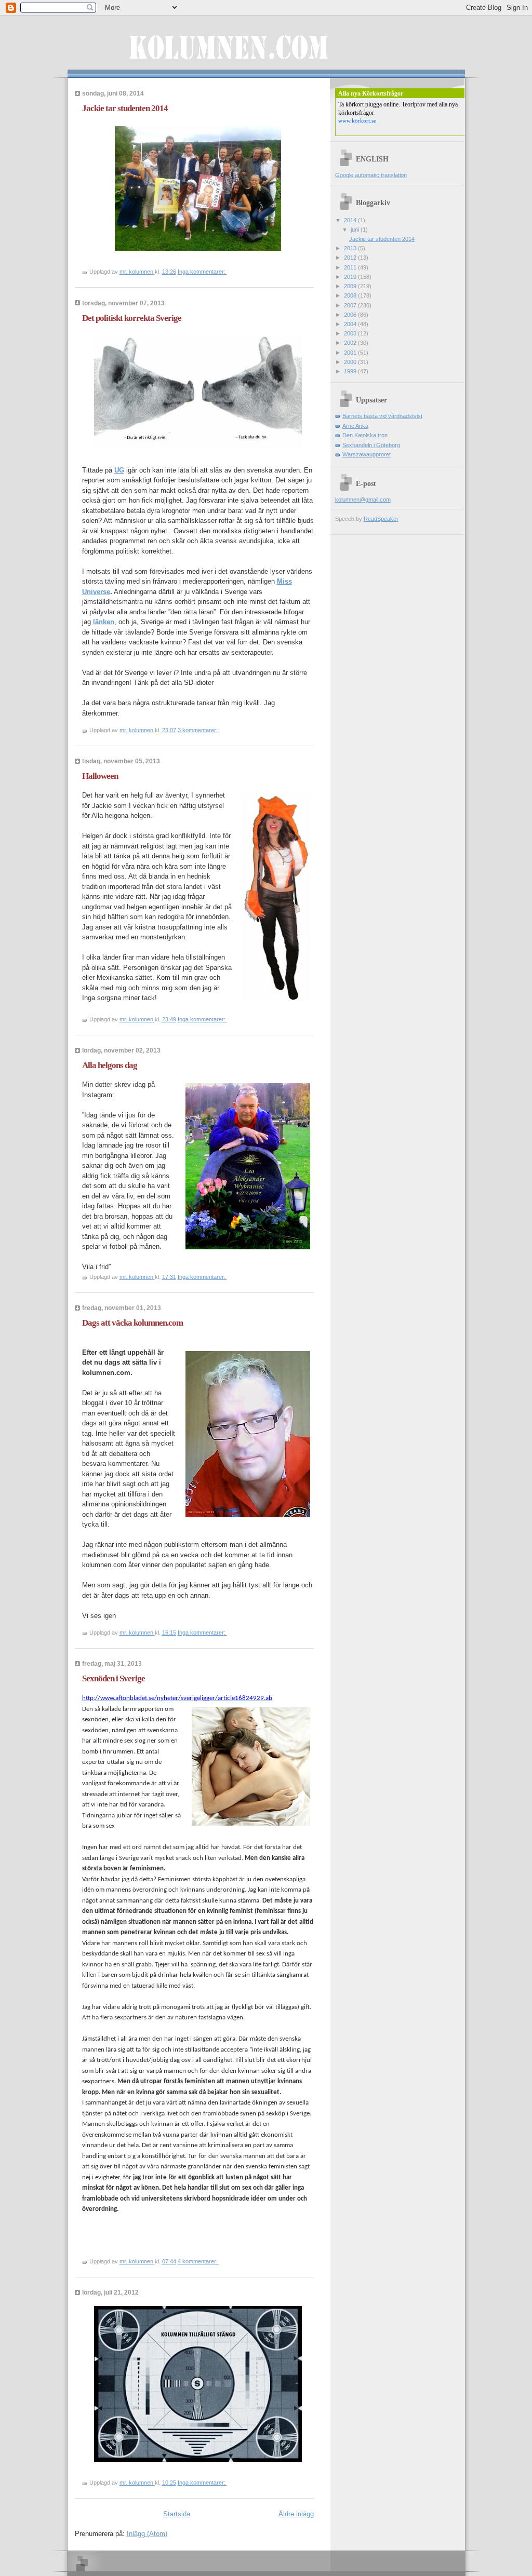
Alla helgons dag (110, 1065)
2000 (351, 362)
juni (356, 230)
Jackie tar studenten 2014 (125, 108)
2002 (351, 343)
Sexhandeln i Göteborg (371, 445)
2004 (351, 324)
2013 (351, 248)
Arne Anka (355, 426)
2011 (351, 267)
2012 (351, 258)
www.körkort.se (357, 120)
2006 (351, 315)
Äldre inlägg (296, 2514)
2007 (351, 305)
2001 (351, 353)
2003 (351, 333)
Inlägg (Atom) (147, 2534)
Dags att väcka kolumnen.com (132, 1323)
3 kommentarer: (198, 730)
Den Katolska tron (365, 435)
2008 (351, 295)
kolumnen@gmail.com (363, 500)
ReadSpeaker (381, 519)
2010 (351, 277)
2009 (351, 286)
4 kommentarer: (198, 2261)
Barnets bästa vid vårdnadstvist (382, 416)
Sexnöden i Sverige (114, 1678)
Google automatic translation (371, 175)
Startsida (177, 2514)
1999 (351, 371)
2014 (351, 220)
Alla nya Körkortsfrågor (371, 93)
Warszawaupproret (367, 454)
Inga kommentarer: (202, 272)
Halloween (100, 776)
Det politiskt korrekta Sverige (132, 318)
